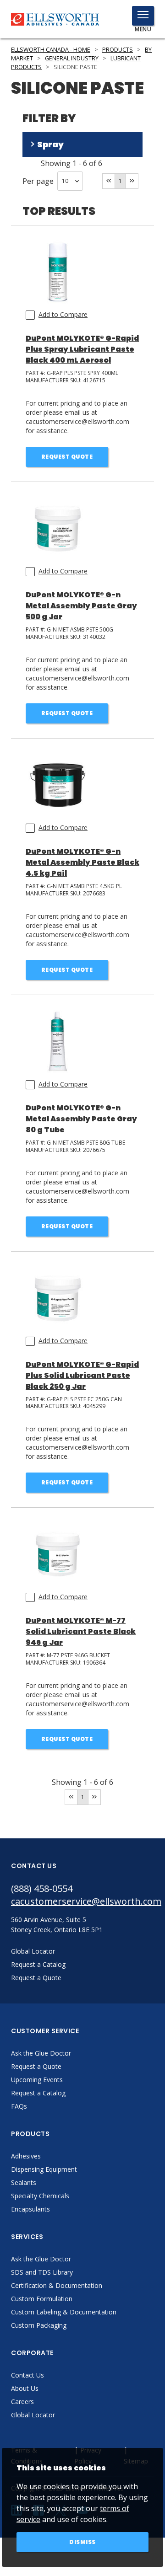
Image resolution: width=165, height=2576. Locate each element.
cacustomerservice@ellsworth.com (82, 1901)
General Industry (72, 58)
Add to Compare (63, 314)
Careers (22, 2402)
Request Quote (67, 457)
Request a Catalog (38, 2093)
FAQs (19, 2106)
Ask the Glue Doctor (41, 2053)
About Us (25, 2388)
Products (118, 50)
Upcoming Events (37, 2080)
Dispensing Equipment (44, 2169)
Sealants (24, 2182)
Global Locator (33, 2415)
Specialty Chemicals (40, 2196)
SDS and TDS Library (42, 2272)
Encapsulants (30, 2209)
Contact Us (27, 2375)
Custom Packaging (39, 2325)
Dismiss (82, 2542)
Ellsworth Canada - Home (51, 50)
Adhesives (26, 2156)
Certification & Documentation (57, 2285)
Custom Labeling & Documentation (64, 2312)
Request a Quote (36, 2066)
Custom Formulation (42, 2299)
